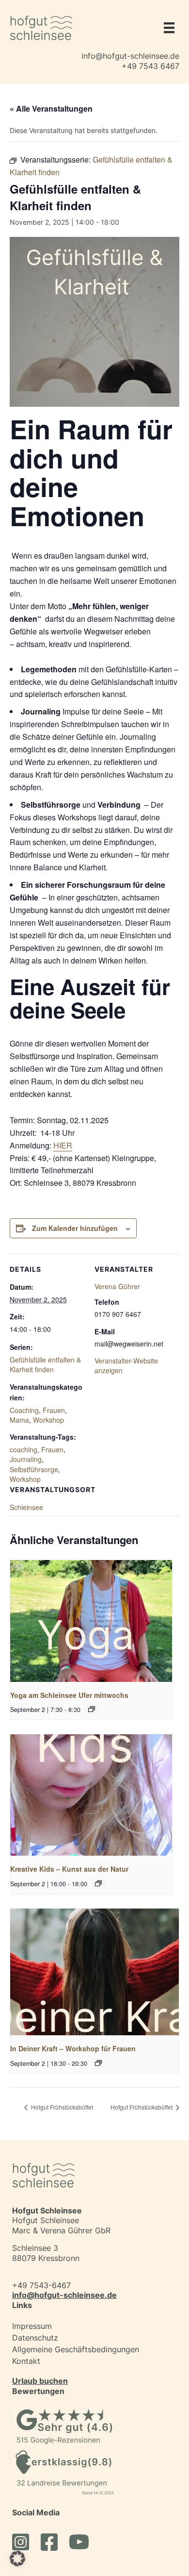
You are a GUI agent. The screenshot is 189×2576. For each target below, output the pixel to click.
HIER (63, 1145)
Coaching (24, 1410)
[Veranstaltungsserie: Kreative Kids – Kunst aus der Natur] (98, 1883)
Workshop (48, 1420)
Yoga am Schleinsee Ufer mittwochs (69, 1695)
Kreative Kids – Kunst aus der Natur (69, 1869)
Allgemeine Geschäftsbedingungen (76, 2349)
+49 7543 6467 (150, 66)
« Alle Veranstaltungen (51, 108)
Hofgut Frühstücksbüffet (61, 2107)
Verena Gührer (117, 1286)
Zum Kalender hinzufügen (75, 1228)
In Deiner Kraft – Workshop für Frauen (73, 2048)
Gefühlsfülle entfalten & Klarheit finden (45, 1364)
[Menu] (167, 28)
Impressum (32, 2326)
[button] (17, 2559)
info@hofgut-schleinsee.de (130, 56)
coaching (24, 1449)
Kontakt (26, 2361)
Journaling (26, 1459)
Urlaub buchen (40, 2381)
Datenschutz (35, 2338)
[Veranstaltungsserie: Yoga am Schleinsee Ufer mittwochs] (92, 1709)
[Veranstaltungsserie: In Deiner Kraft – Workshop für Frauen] (98, 2063)
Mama (19, 1420)
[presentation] (91, 1621)
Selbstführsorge (34, 1469)
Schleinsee (26, 1507)
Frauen (54, 1410)
